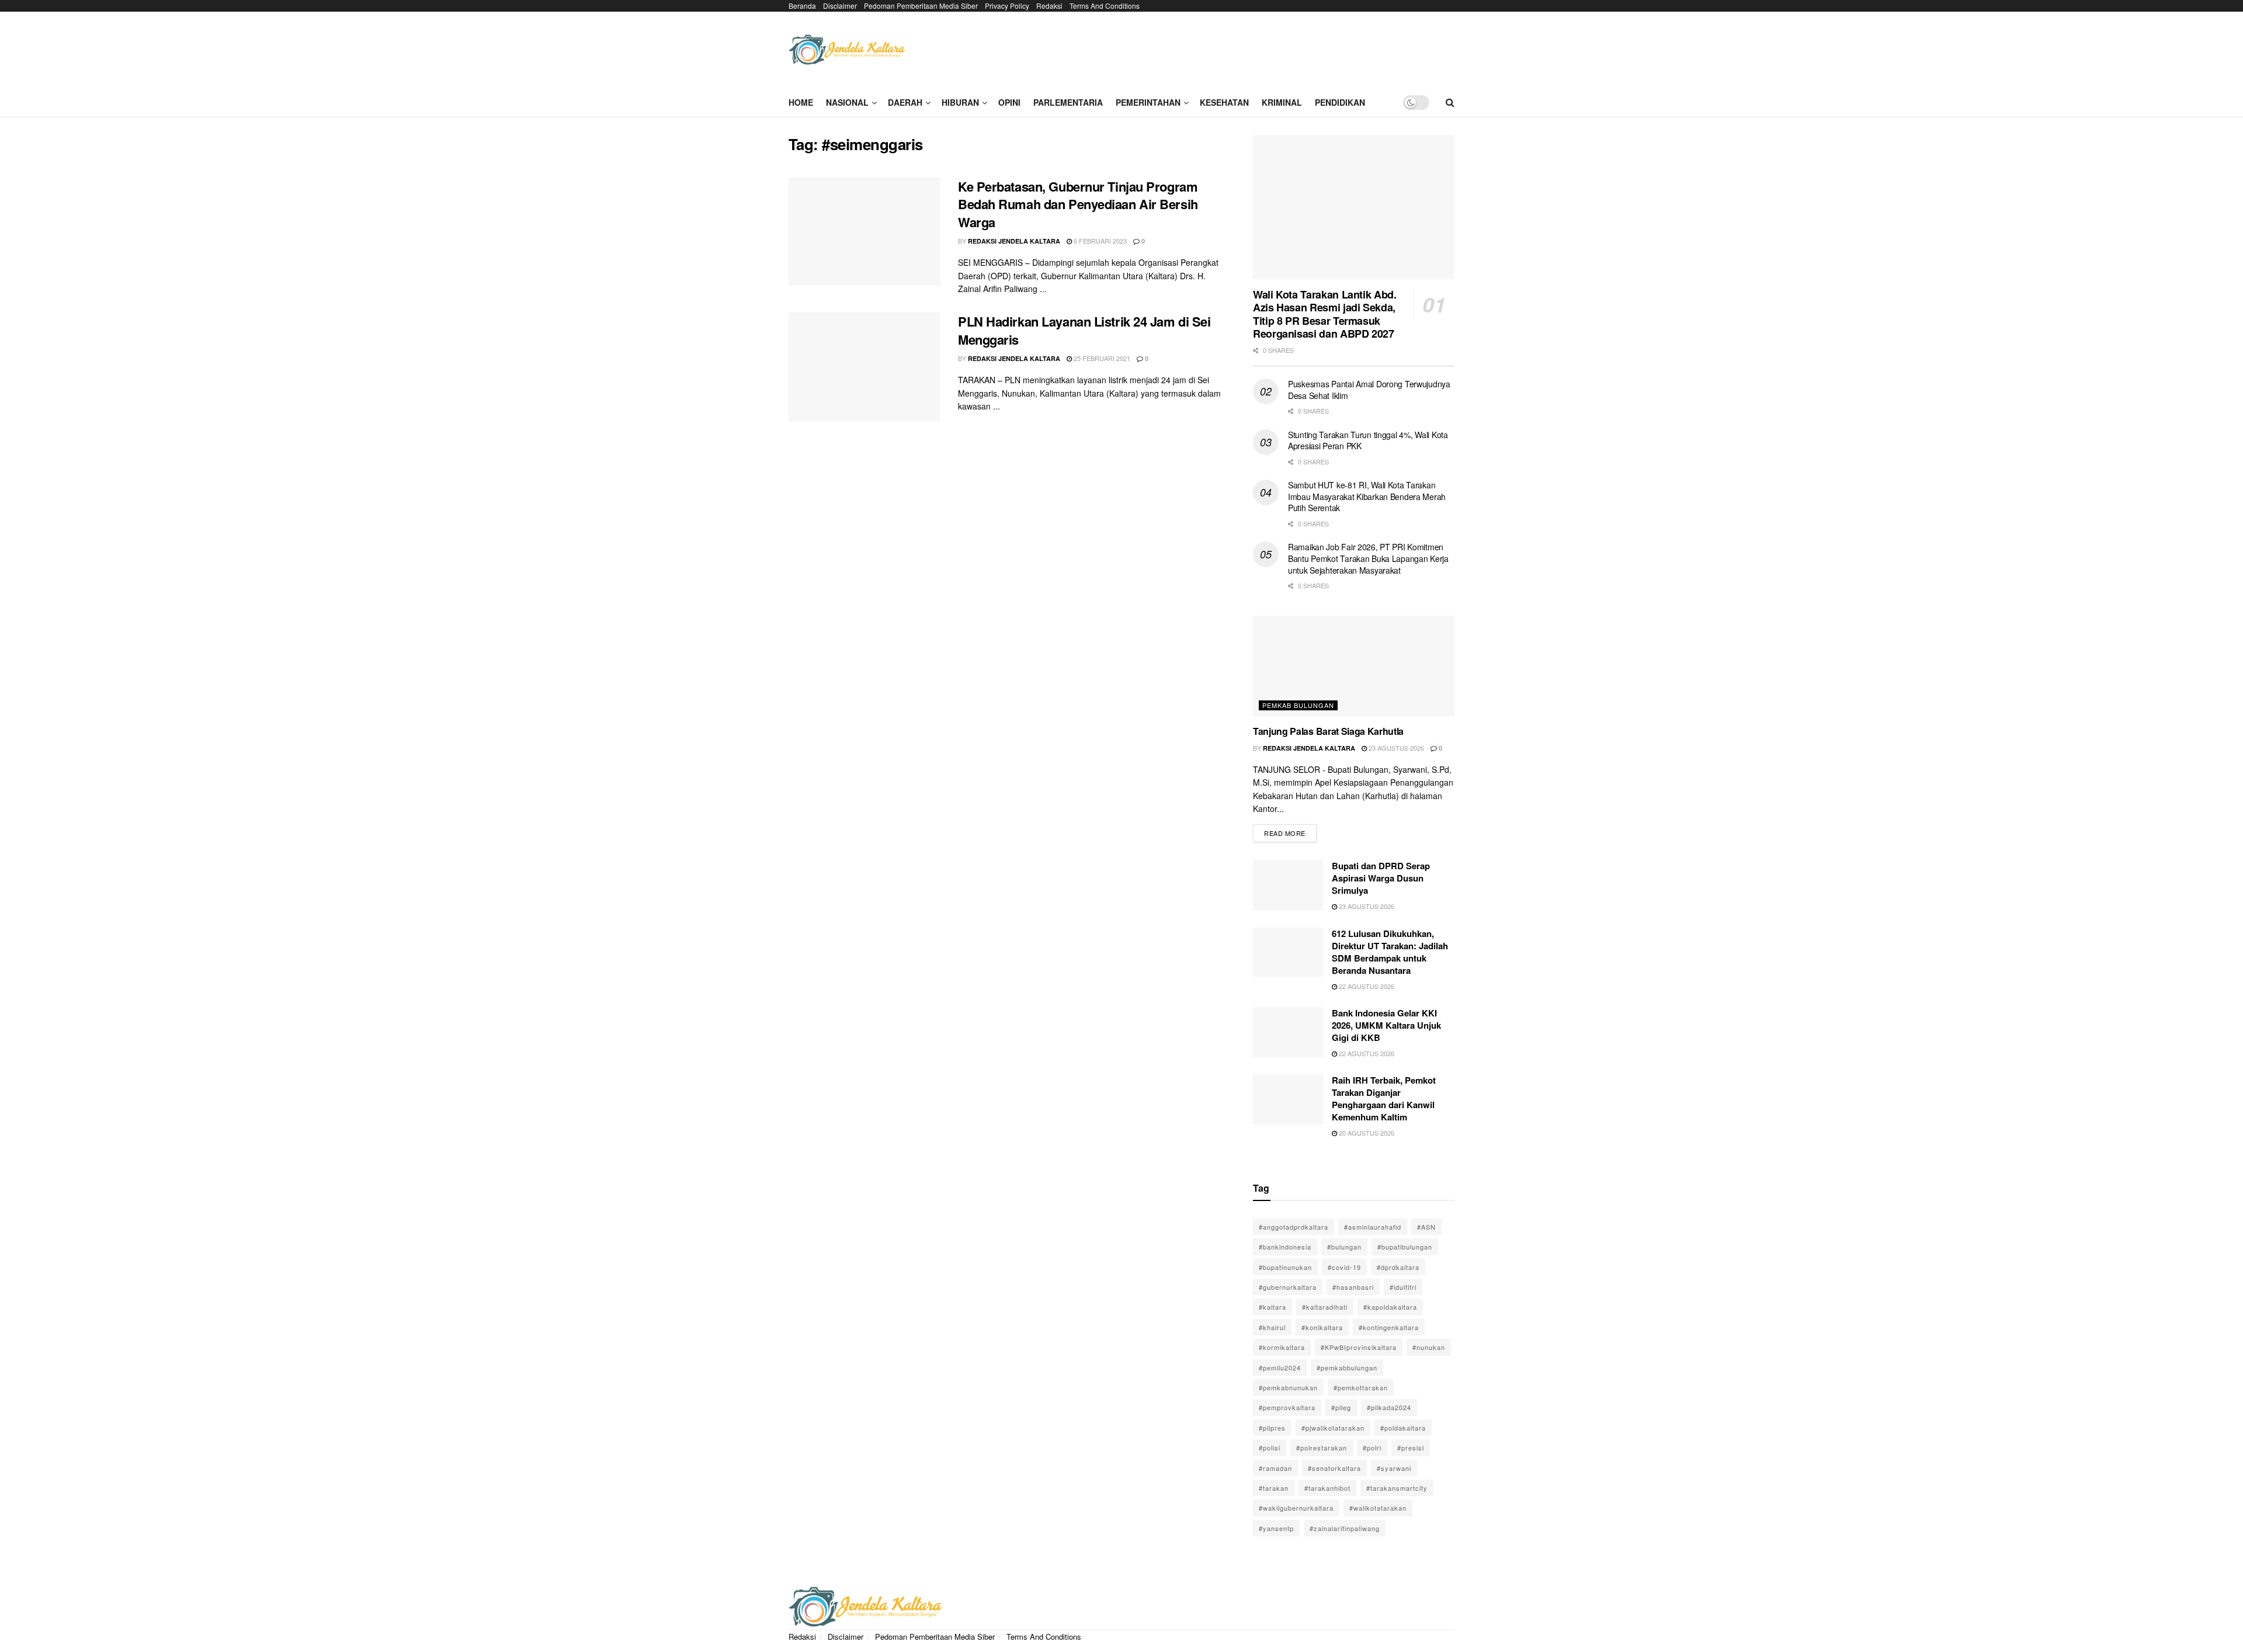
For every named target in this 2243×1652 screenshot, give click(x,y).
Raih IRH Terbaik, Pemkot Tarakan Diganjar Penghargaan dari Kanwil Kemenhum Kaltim (1384, 1099)
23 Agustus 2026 (1395, 748)
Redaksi (1049, 6)
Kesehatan (1224, 102)
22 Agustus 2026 (1366, 986)
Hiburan (960, 102)
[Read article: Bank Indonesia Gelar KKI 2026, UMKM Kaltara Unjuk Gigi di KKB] (1288, 1032)
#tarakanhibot (1327, 1488)
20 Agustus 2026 (1366, 1133)
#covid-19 (1344, 1267)
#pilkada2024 (1389, 1407)
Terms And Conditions (1105, 6)
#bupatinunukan (1285, 1267)
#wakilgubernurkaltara (1296, 1508)
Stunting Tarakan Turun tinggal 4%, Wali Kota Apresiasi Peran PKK (1368, 440)
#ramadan (1275, 1468)
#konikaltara (1322, 1327)
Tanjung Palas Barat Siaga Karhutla (1328, 731)
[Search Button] (1450, 102)
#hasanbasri (1353, 1287)
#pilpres (1272, 1428)
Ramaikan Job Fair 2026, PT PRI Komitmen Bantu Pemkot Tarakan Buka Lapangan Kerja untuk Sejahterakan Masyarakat (1368, 558)
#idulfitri (1403, 1287)
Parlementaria (1068, 102)
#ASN (1426, 1227)
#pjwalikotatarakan (1333, 1428)
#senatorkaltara (1334, 1468)
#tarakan (1274, 1488)
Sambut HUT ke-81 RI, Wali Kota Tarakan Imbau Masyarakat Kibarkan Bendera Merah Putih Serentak (1367, 496)
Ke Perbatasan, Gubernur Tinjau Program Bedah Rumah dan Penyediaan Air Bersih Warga (1078, 204)
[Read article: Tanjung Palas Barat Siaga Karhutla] (1354, 666)
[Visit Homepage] (847, 50)
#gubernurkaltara (1288, 1287)
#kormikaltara (1282, 1347)
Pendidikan (1340, 102)
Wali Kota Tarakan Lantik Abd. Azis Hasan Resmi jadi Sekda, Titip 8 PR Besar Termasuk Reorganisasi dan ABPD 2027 (1325, 314)
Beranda (802, 6)
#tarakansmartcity (1397, 1488)
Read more (1290, 831)
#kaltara (1272, 1307)
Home (801, 102)
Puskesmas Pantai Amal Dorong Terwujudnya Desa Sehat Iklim (1369, 390)
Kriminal (1282, 102)
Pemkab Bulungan (1298, 705)
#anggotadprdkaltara (1294, 1227)
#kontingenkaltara (1389, 1327)
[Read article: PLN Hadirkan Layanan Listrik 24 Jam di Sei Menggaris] (864, 367)
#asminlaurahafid (1373, 1227)
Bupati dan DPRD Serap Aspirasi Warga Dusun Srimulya (1381, 878)
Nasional (847, 102)
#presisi (1411, 1448)
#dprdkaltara (1398, 1267)
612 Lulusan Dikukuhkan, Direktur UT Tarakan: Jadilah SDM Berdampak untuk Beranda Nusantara (1390, 952)
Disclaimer (840, 6)
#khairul (1272, 1327)
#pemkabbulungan (1347, 1368)
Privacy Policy (1007, 6)
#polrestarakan (1322, 1448)
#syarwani (1394, 1468)
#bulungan (1344, 1247)
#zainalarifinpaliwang (1345, 1528)
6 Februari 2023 (1099, 241)
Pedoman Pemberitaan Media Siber (921, 6)
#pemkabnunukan (1288, 1387)
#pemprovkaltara (1287, 1407)
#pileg (1341, 1407)
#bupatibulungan (1405, 1247)
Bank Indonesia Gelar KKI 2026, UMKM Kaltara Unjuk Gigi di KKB (1386, 1025)
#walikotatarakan (1378, 1508)
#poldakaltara (1403, 1428)
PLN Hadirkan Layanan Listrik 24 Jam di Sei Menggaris (1084, 330)
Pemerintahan (1148, 102)
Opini (1009, 102)
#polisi (1270, 1448)
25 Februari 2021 (1101, 358)
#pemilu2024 (1280, 1368)
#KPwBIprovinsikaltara (1359, 1347)
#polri (1372, 1448)
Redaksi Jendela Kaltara (1014, 241)
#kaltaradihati (1325, 1307)
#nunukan (1429, 1347)
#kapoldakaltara (1390, 1307)
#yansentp (1276, 1528)
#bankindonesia (1285, 1247)
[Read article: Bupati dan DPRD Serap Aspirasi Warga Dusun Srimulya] (1288, 885)
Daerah (905, 102)
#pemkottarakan (1361, 1387)
